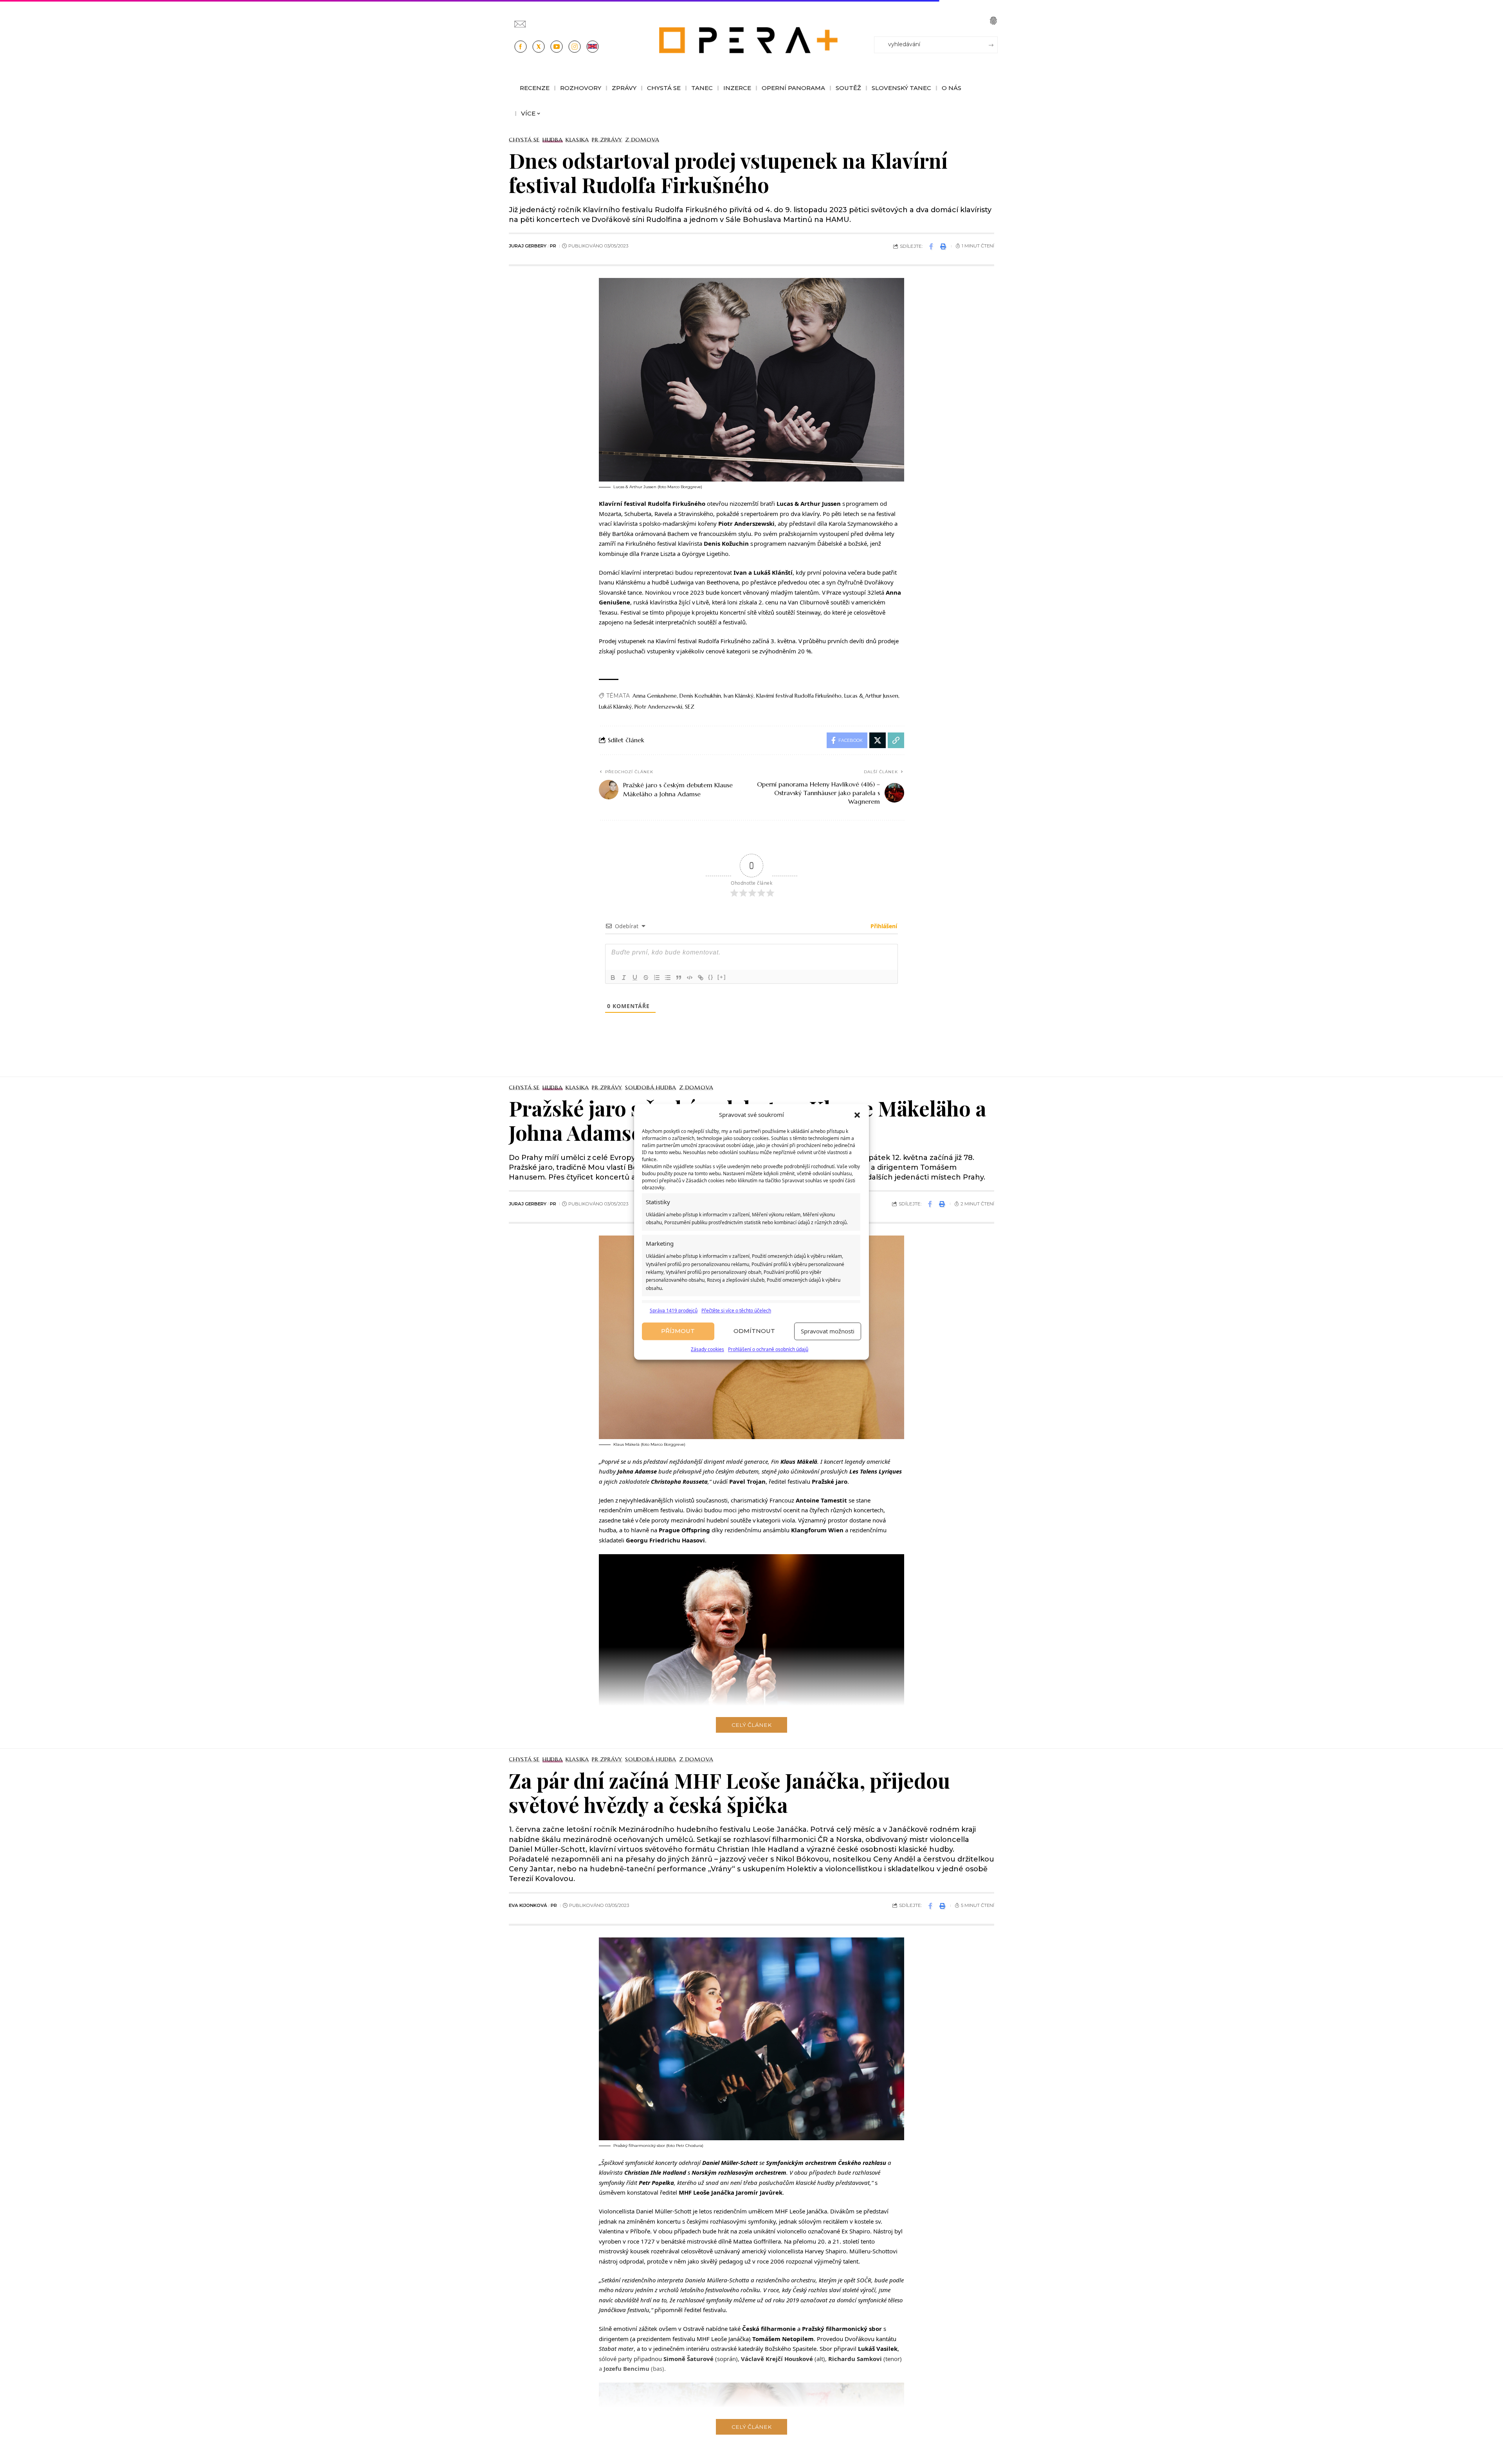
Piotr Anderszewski (658, 707)
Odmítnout (754, 1331)
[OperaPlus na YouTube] (557, 47)
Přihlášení (883, 926)
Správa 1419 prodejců (674, 1310)
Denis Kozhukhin (700, 696)
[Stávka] (646, 978)
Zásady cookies (707, 1349)
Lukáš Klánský (615, 707)
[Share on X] (878, 740)
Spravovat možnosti (828, 1331)
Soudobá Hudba (651, 1088)
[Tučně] (613, 978)
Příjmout (678, 1331)
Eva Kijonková (528, 1905)
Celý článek (751, 1725)
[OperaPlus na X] (539, 47)
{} (711, 977)
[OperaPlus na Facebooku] (521, 47)
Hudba (553, 140)
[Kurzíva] (624, 978)
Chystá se (524, 140)
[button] (857, 1115)
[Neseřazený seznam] (668, 978)
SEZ (690, 707)
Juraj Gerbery (528, 246)
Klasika (577, 140)
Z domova (642, 140)
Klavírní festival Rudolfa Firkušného (799, 696)
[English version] (593, 47)
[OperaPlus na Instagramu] (575, 47)
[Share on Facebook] (931, 246)
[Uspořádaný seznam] (657, 978)
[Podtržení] (635, 978)
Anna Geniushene (655, 696)
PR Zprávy (607, 140)
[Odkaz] (701, 978)
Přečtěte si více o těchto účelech (736, 1310)
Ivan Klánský (739, 696)
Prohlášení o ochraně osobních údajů (768, 1349)
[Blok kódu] (690, 978)
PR (553, 246)
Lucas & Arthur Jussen (871, 696)
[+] (722, 977)
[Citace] (679, 978)
